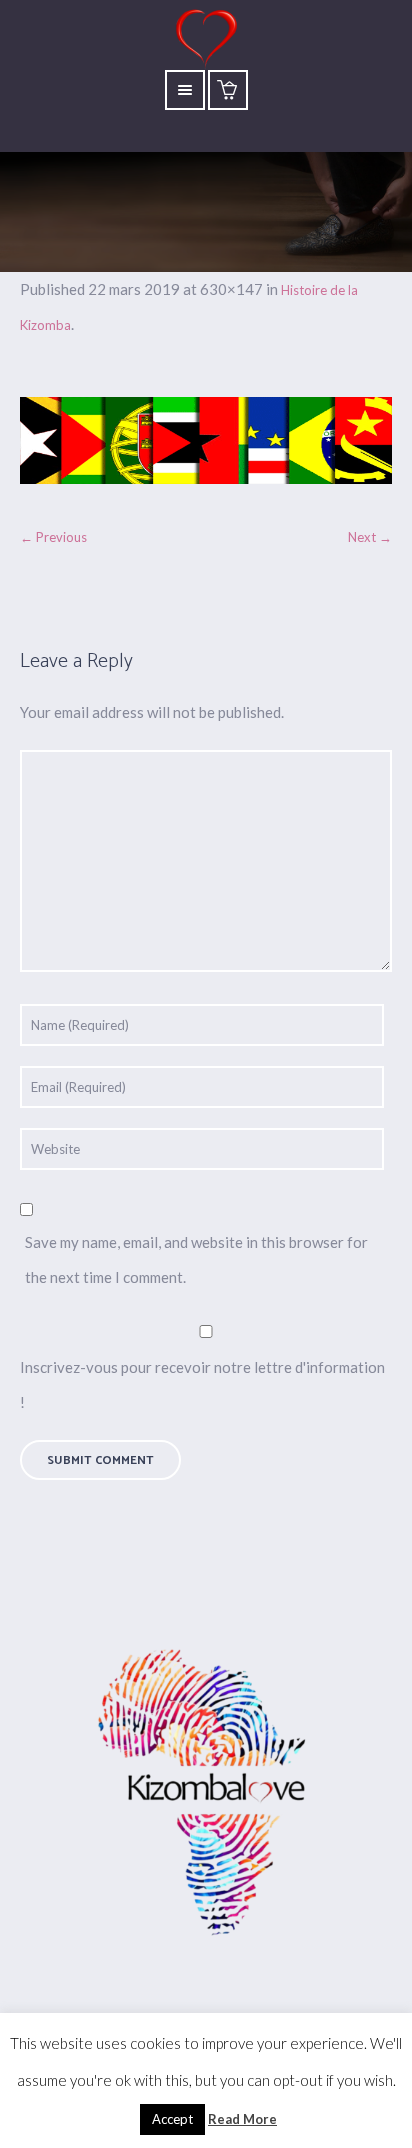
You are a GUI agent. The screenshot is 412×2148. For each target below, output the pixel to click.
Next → (370, 537)
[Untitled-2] (206, 440)
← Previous (53, 537)
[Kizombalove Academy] (206, 1795)
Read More (242, 2119)
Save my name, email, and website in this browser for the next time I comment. (196, 1259)
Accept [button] (172, 2119)
